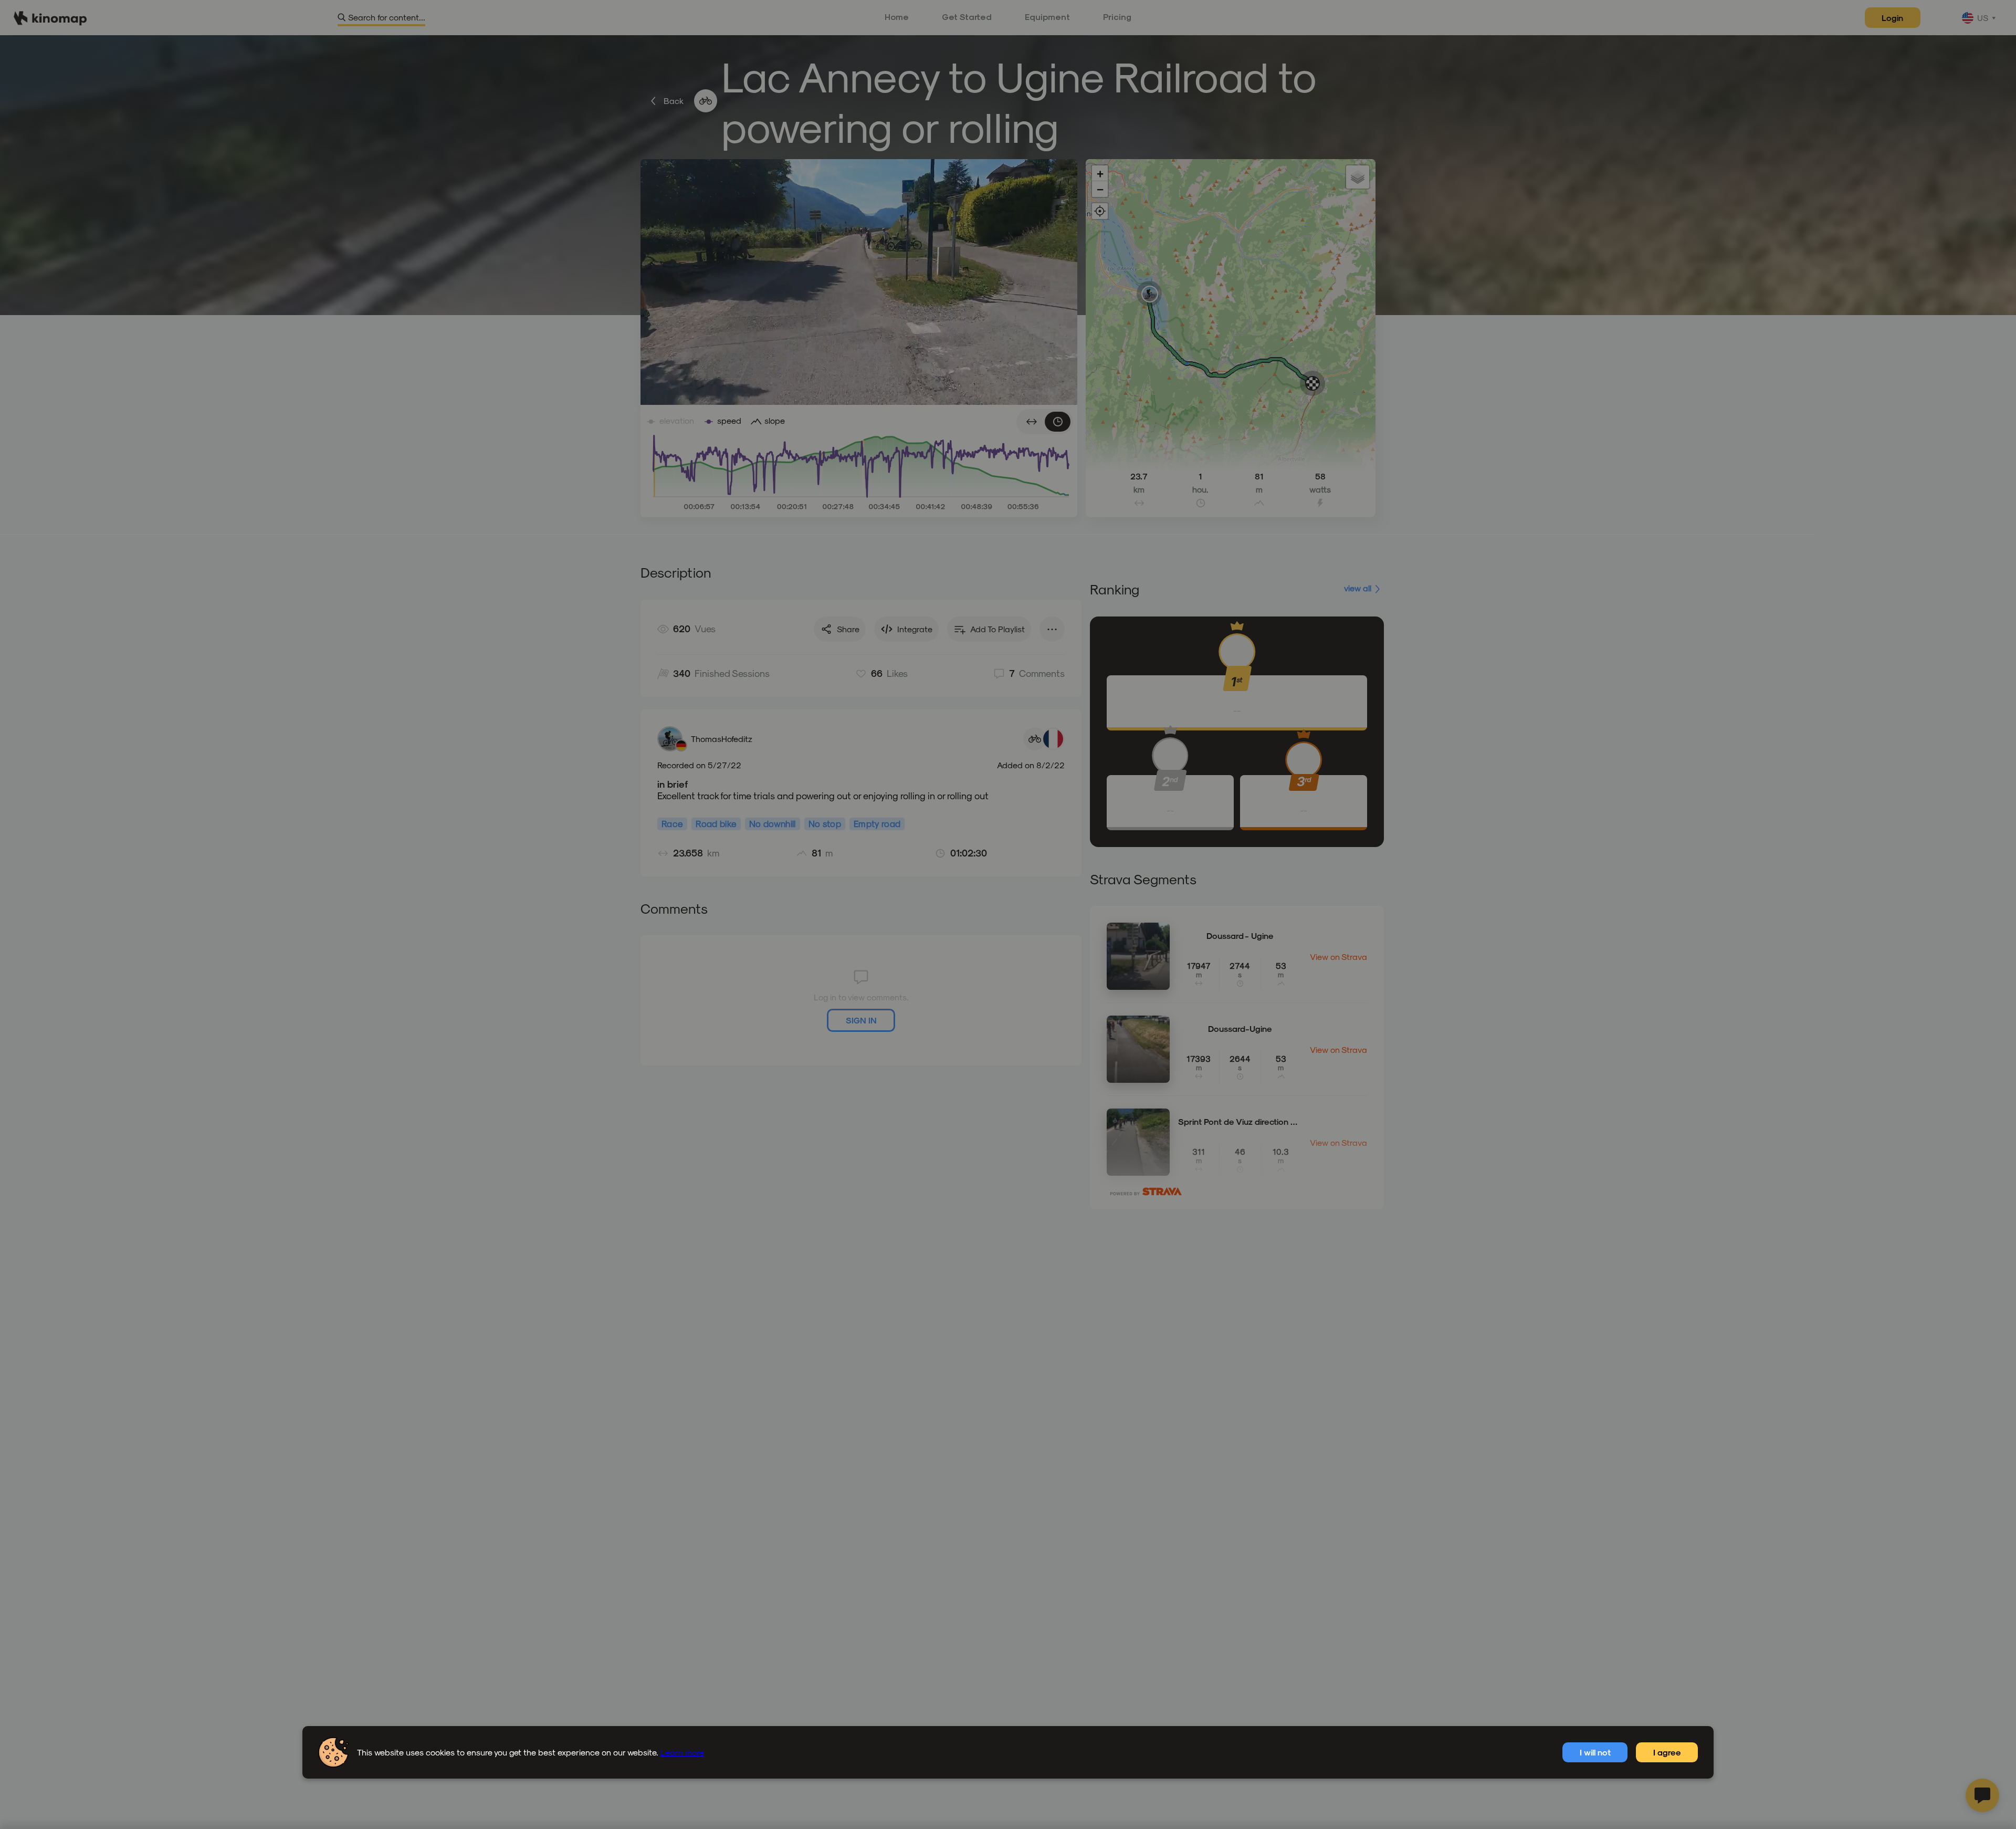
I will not (1595, 1752)
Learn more (682, 1752)
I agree (1667, 1752)
